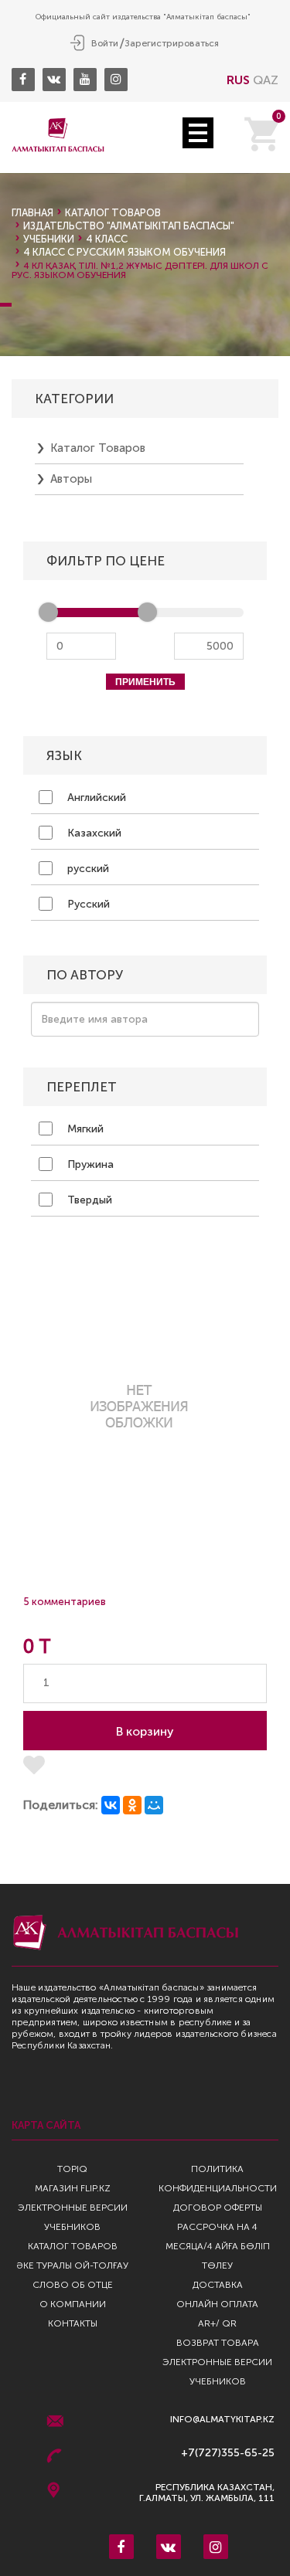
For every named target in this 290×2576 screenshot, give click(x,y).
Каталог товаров (113, 213)
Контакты (73, 2323)
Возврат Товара (218, 2343)
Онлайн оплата (217, 2304)
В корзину (145, 1731)
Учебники (49, 239)
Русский (87, 904)
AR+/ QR (217, 2323)
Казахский (93, 833)
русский (87, 869)
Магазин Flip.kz (73, 2188)
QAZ (266, 80)
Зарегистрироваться (172, 43)
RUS (238, 80)
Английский (95, 798)
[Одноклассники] (132, 1805)
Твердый (88, 1200)
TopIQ (72, 2169)
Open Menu (198, 133)
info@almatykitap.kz (222, 2420)
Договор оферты (218, 2208)
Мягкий (84, 1129)
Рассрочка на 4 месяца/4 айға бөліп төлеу (218, 2246)
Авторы (71, 479)
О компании (73, 2304)
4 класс (107, 239)
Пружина (89, 1164)
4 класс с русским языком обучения (125, 252)
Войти (105, 43)
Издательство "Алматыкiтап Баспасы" (129, 226)
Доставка (218, 2285)
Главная (32, 213)
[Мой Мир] (154, 1805)
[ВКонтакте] (111, 1805)
